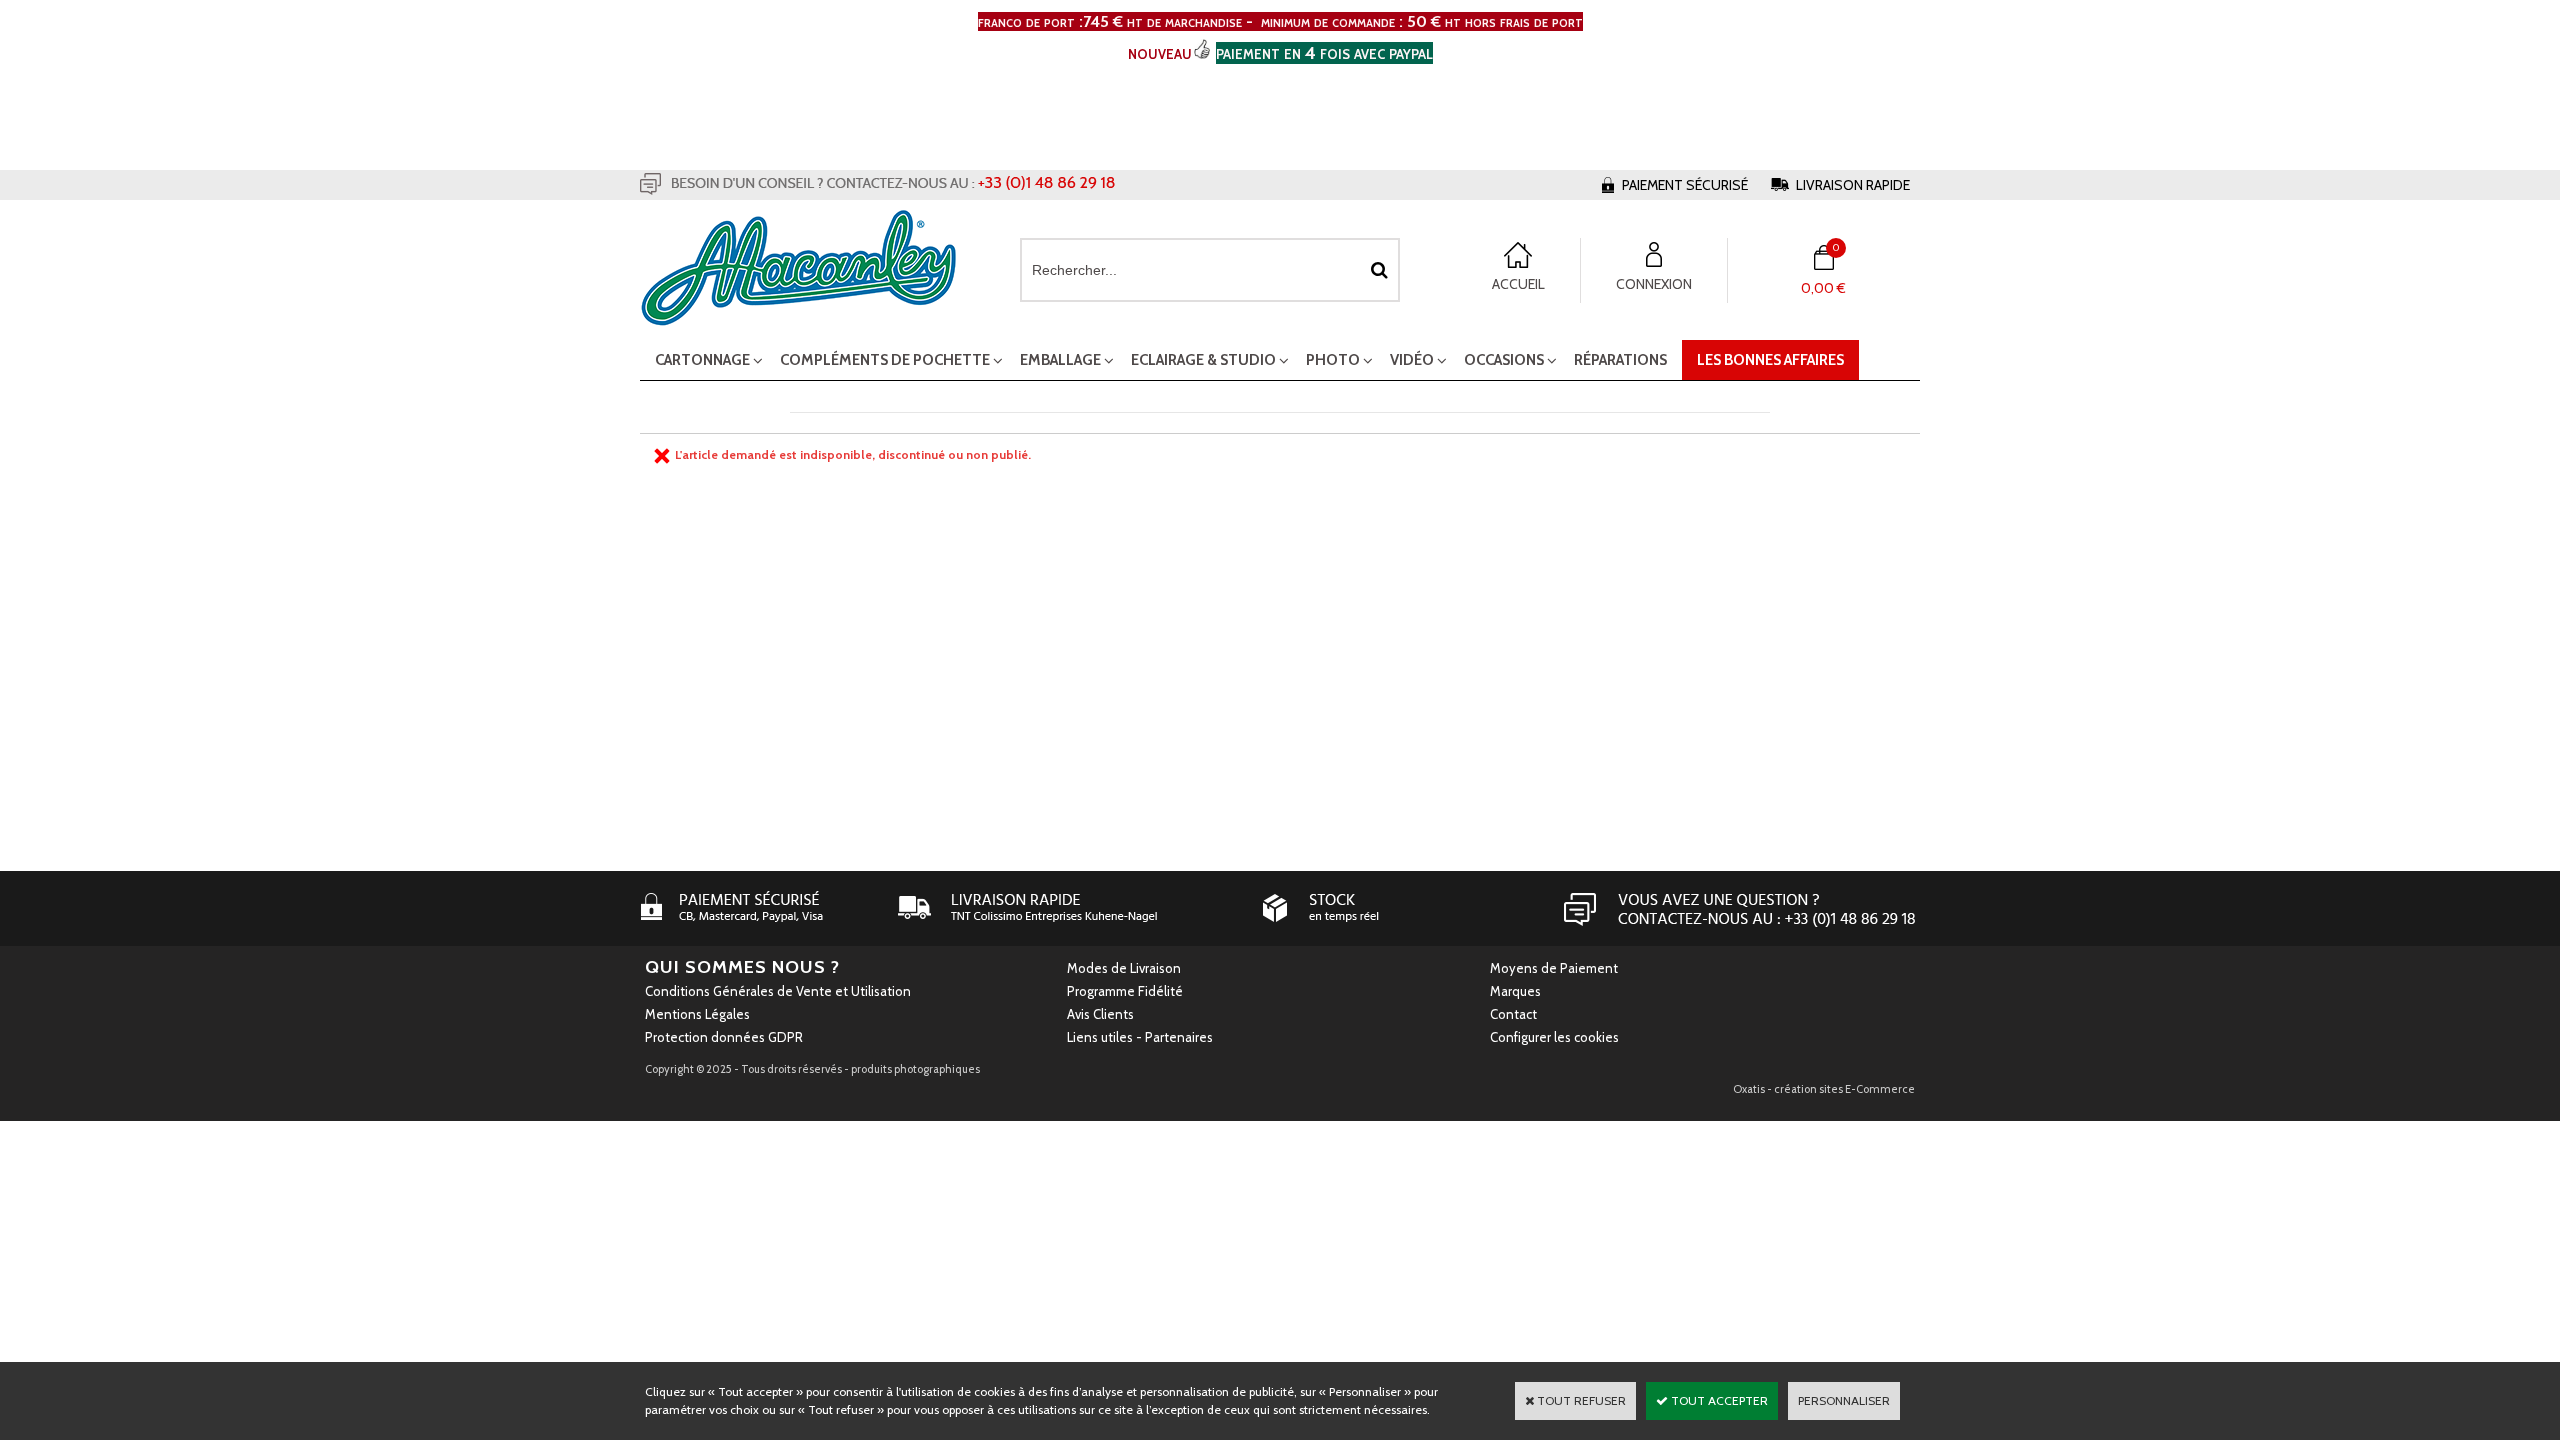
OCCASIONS (1504, 360)
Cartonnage (702, 360)
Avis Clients (1100, 1014)
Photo (1333, 360)
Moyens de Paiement (1554, 968)
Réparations (1620, 360)
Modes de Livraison (1124, 968)
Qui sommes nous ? (742, 967)
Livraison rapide (1853, 185)
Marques (1515, 991)
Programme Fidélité (1125, 991)
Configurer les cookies (1554, 1037)
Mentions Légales (697, 1014)
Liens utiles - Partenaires (1140, 1037)
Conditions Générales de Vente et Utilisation (778, 991)
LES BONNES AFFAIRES (1770, 360)
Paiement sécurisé (1685, 185)
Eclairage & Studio (1203, 360)
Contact (1513, 1014)
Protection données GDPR (724, 1037)
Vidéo (1412, 360)
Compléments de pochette (885, 360)
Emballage (1060, 360)
